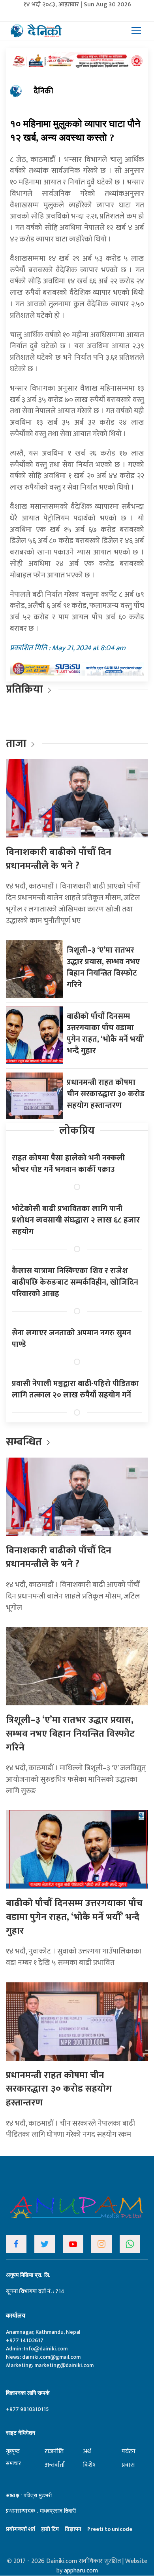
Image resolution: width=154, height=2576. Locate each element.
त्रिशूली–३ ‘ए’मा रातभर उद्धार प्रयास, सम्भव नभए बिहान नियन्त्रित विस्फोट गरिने (103, 967)
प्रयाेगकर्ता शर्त (21, 2529)
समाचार (13, 2463)
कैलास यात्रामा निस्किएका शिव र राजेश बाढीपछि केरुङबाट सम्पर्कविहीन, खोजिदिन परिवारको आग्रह (75, 1282)
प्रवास (128, 2465)
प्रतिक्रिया (24, 689)
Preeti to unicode (110, 2529)
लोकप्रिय (77, 1130)
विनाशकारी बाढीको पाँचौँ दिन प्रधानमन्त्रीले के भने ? (59, 859)
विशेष (89, 2465)
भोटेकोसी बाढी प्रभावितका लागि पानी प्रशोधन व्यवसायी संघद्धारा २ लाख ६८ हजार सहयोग (76, 1220)
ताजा (16, 743)
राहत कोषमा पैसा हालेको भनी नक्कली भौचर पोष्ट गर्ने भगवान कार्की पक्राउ (68, 1164)
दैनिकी (43, 91)
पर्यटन (129, 2452)
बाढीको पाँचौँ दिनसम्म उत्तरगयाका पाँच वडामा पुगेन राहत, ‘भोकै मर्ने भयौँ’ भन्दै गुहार (105, 1034)
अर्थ (87, 2452)
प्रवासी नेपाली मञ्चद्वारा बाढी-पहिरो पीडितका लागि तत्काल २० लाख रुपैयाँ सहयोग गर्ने (75, 1389)
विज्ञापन (73, 2529)
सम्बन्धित (25, 1442)
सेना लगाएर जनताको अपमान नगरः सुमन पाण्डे (71, 1339)
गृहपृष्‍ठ (13, 2451)
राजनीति (54, 2452)
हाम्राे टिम (50, 2529)
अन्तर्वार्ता (55, 2465)
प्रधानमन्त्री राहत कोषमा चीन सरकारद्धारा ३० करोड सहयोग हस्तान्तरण (106, 1094)
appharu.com (81, 2571)
